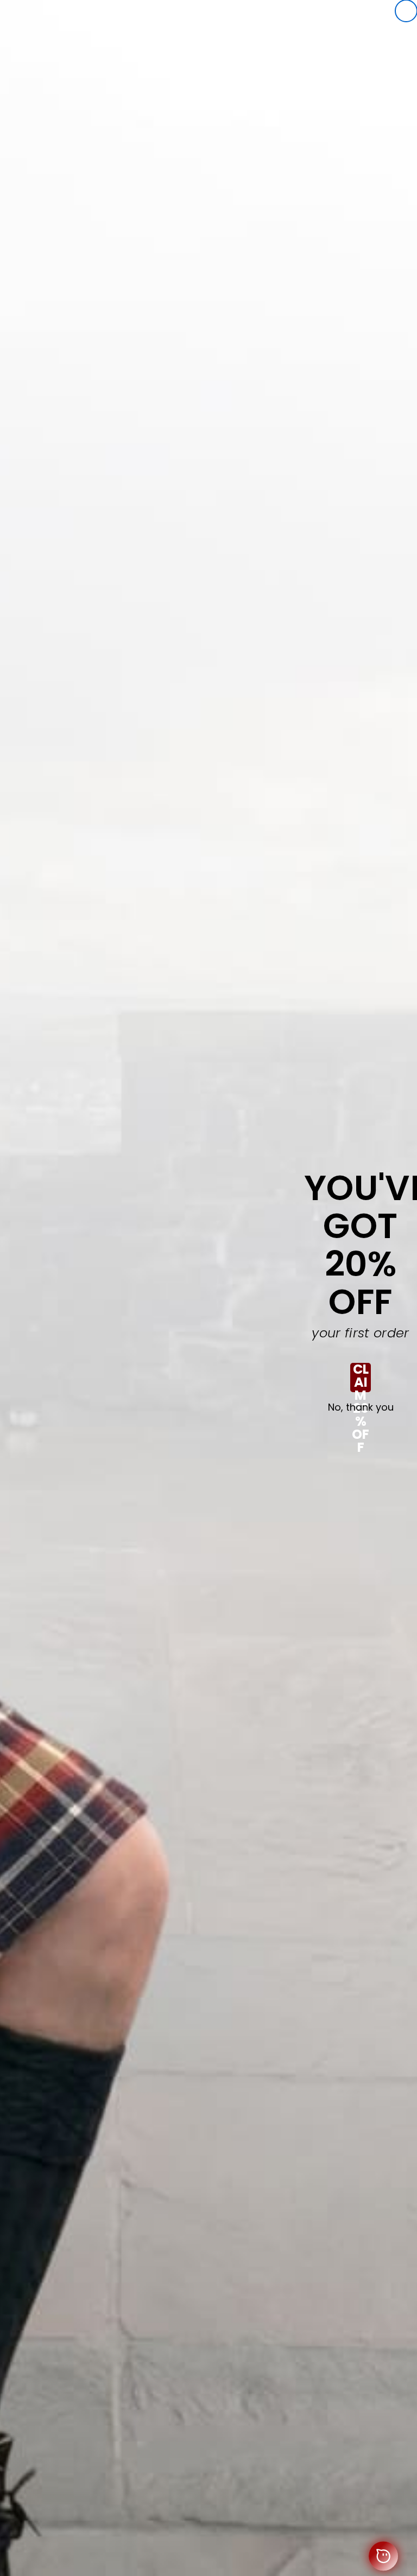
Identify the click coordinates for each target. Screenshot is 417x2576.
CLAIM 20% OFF (361, 1378)
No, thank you (361, 1407)
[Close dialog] (406, 11)
